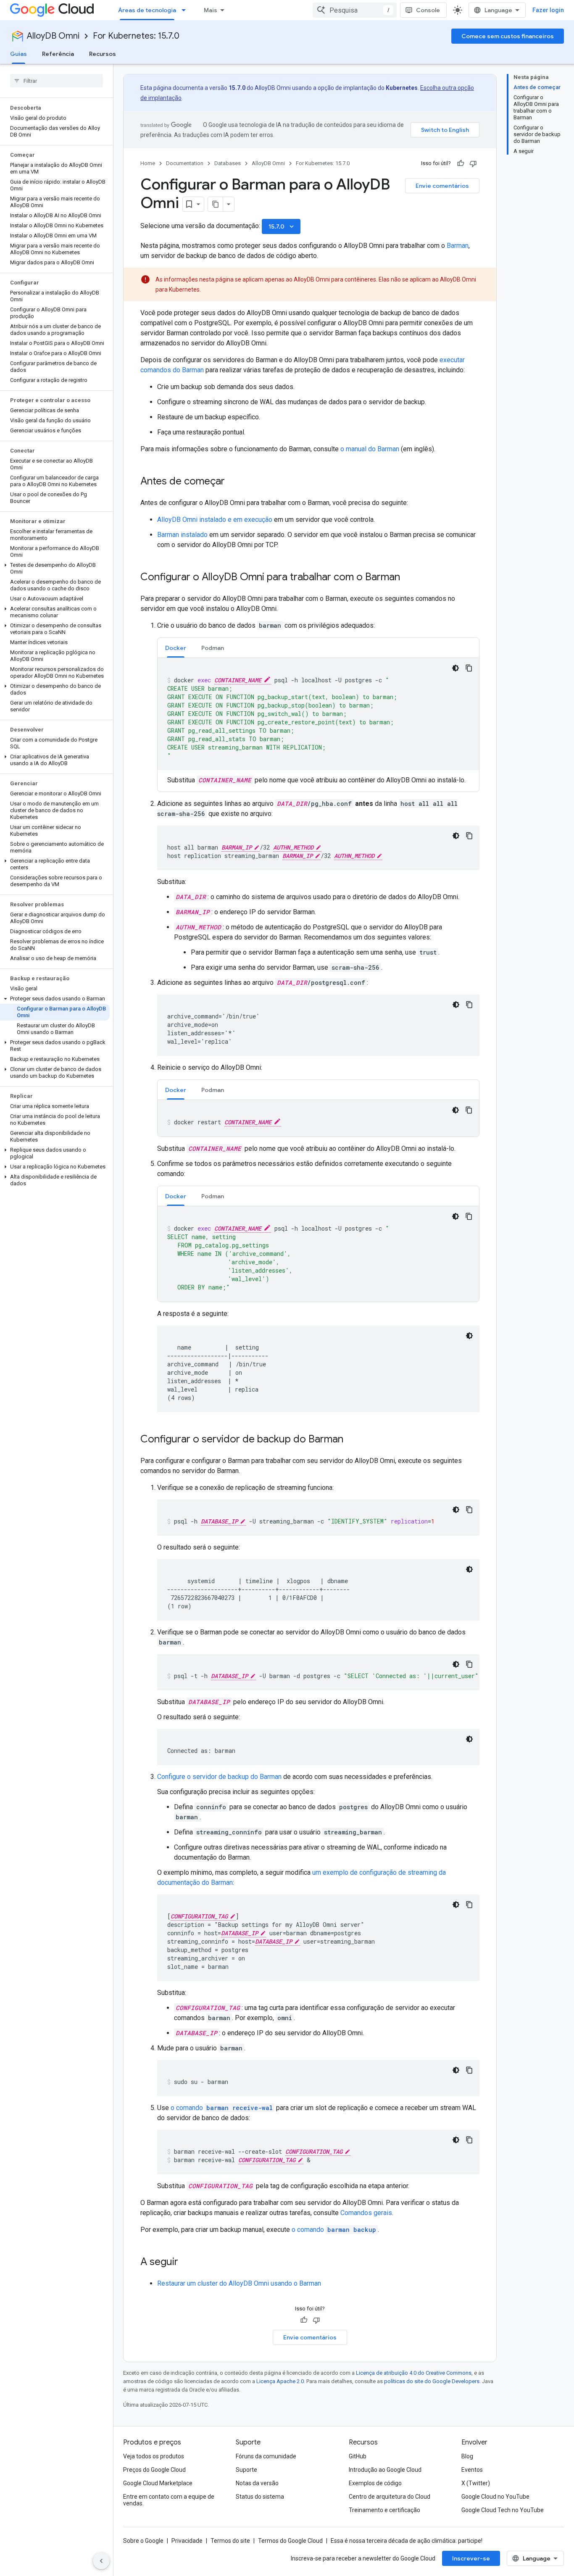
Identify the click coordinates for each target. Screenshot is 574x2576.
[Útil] (461, 163)
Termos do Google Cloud (290, 2541)
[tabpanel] (318, 722)
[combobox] (355, 10)
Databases (228, 163)
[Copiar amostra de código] (469, 668)
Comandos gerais (366, 2213)
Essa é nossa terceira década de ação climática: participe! (407, 2541)
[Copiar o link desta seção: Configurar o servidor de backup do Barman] (352, 1440)
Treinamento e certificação (384, 2510)
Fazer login (548, 10)
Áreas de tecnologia (147, 10)
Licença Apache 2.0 (280, 2381)
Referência (58, 54)
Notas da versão (257, 2483)
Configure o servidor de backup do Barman (219, 1777)
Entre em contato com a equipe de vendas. (169, 2500)
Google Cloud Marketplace (158, 2483)
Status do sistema (260, 2497)
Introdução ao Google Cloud (385, 2470)
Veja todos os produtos (154, 2456)
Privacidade (187, 2541)
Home (148, 163)
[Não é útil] (473, 163)
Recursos (103, 54)
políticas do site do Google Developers (432, 2381)
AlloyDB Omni (53, 36)
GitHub (358, 2456)
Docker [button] (176, 648)
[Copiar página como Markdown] (216, 204)
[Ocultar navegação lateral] (101, 2561)
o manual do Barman (370, 449)
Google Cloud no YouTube (495, 2497)
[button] (55, 568)
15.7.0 (282, 226)
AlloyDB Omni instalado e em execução (215, 520)
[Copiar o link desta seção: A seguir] (187, 2263)
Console (428, 10)
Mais (211, 10)
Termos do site (230, 2541)
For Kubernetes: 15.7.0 (136, 36)
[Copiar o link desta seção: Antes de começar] (233, 482)
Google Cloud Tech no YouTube (503, 2510)
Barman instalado (182, 535)
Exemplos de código (375, 2483)
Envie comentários (442, 186)
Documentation (185, 163)
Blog (467, 2456)
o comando (222, 2108)
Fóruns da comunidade (266, 2456)
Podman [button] (213, 648)
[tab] (176, 648)
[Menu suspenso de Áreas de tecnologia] (186, 10)
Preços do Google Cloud (154, 2470)
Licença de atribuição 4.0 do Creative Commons (414, 2373)
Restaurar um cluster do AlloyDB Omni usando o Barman (239, 2283)
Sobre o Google (143, 2541)
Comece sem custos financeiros (508, 36)
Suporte (246, 2470)
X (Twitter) (476, 2483)
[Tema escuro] (456, 668)
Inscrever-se (471, 2558)
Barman (458, 246)
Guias (18, 54)
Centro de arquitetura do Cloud (390, 2497)
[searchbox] (57, 81)
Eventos (472, 2470)
